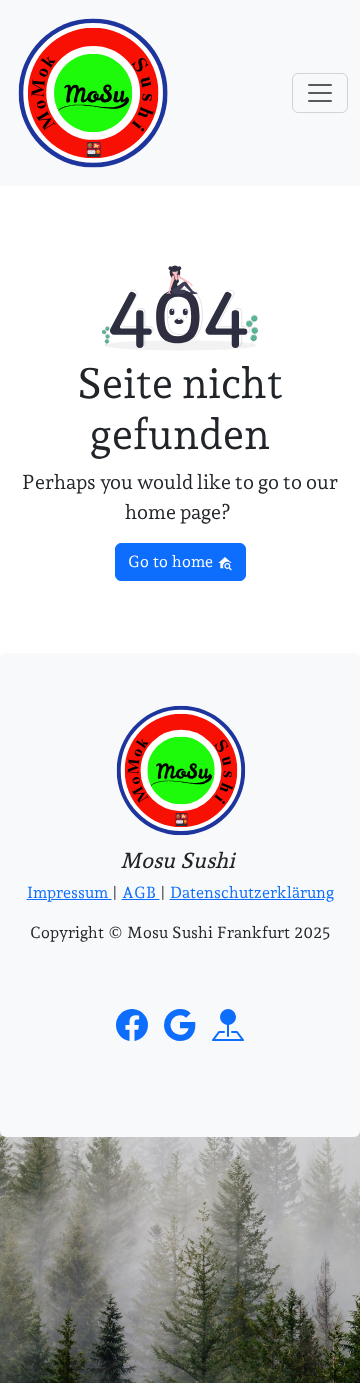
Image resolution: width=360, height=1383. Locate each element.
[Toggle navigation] (320, 93)
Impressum (69, 892)
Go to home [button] (172, 561)
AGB (141, 892)
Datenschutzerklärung (252, 892)
